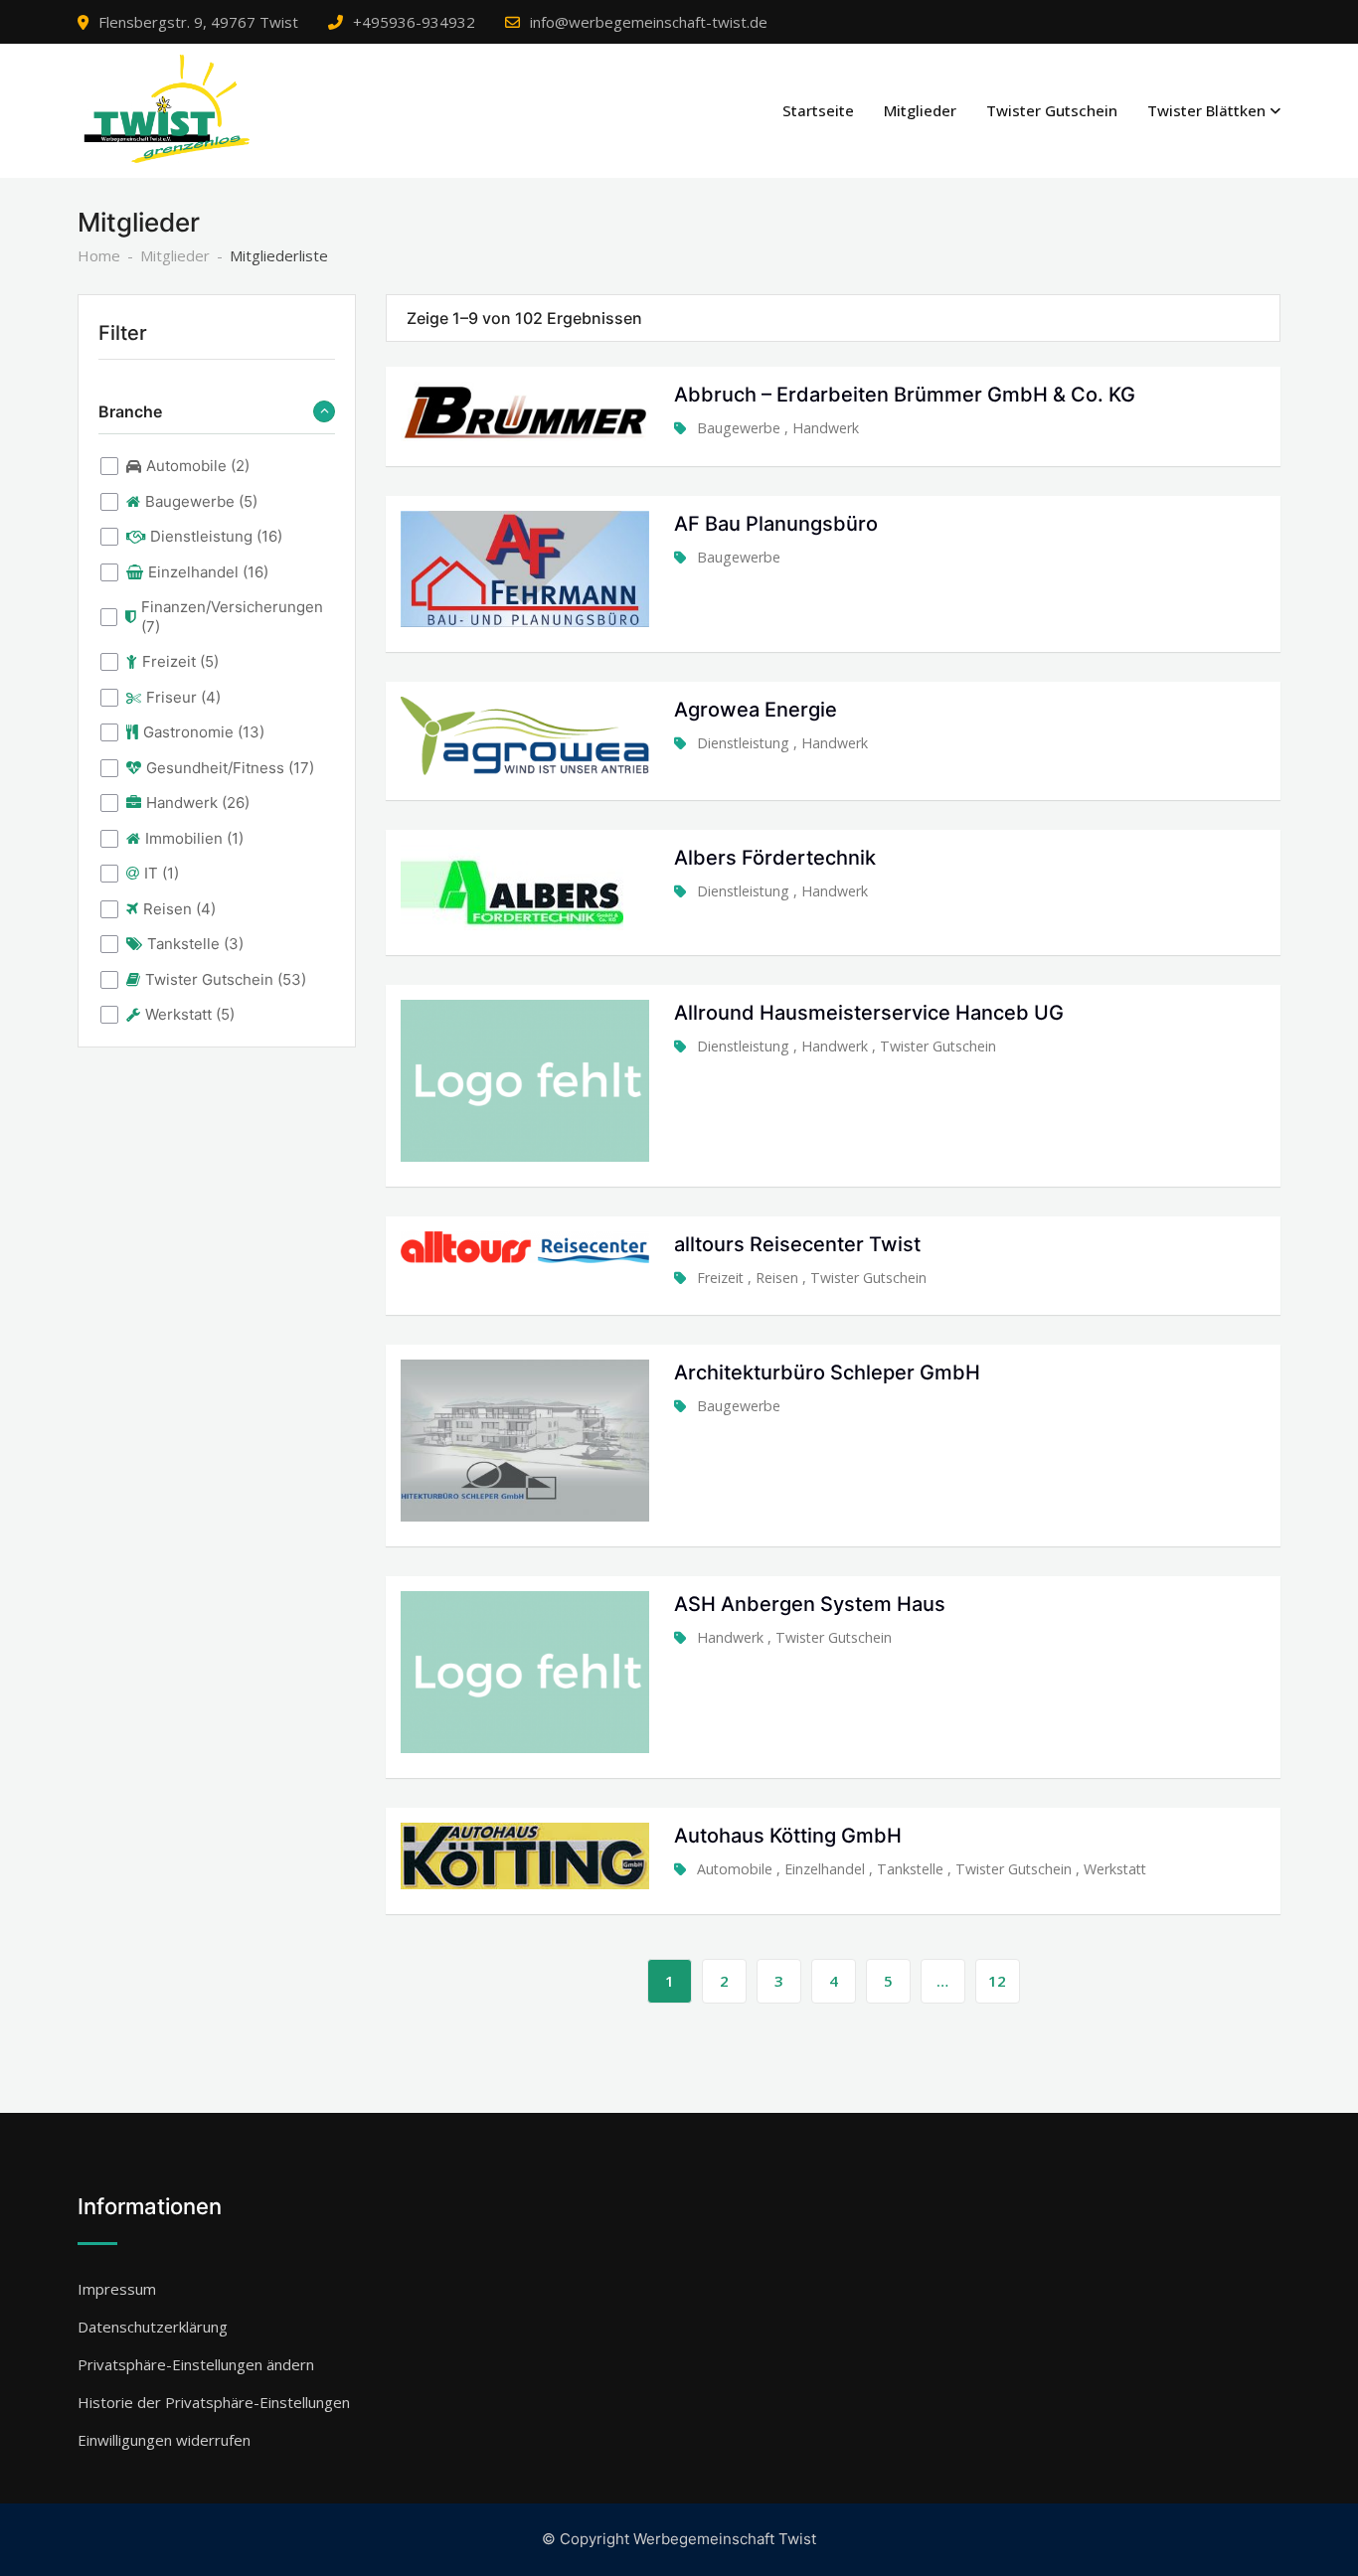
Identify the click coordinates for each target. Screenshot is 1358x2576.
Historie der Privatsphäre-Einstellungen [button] (214, 2402)
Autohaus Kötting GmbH (788, 1836)
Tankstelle (910, 1869)
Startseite (818, 110)
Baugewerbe (739, 428)
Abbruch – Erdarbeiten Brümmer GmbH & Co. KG (905, 395)
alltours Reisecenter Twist (797, 1244)
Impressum (117, 2289)
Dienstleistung (743, 743)
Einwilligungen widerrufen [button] (164, 2440)
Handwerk (826, 428)
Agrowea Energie (756, 710)
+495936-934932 (414, 22)
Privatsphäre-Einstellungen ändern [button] (196, 2364)
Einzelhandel (825, 1869)
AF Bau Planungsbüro (776, 524)
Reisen (777, 1278)
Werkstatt (1115, 1869)
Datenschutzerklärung (153, 2327)
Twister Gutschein (1052, 110)
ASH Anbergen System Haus (810, 1604)
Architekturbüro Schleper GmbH (827, 1372)
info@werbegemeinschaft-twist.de (649, 22)
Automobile (735, 1869)
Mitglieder (920, 110)
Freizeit (720, 1278)
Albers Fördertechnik (775, 858)
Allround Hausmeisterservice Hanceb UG (869, 1013)
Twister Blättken (1206, 110)
